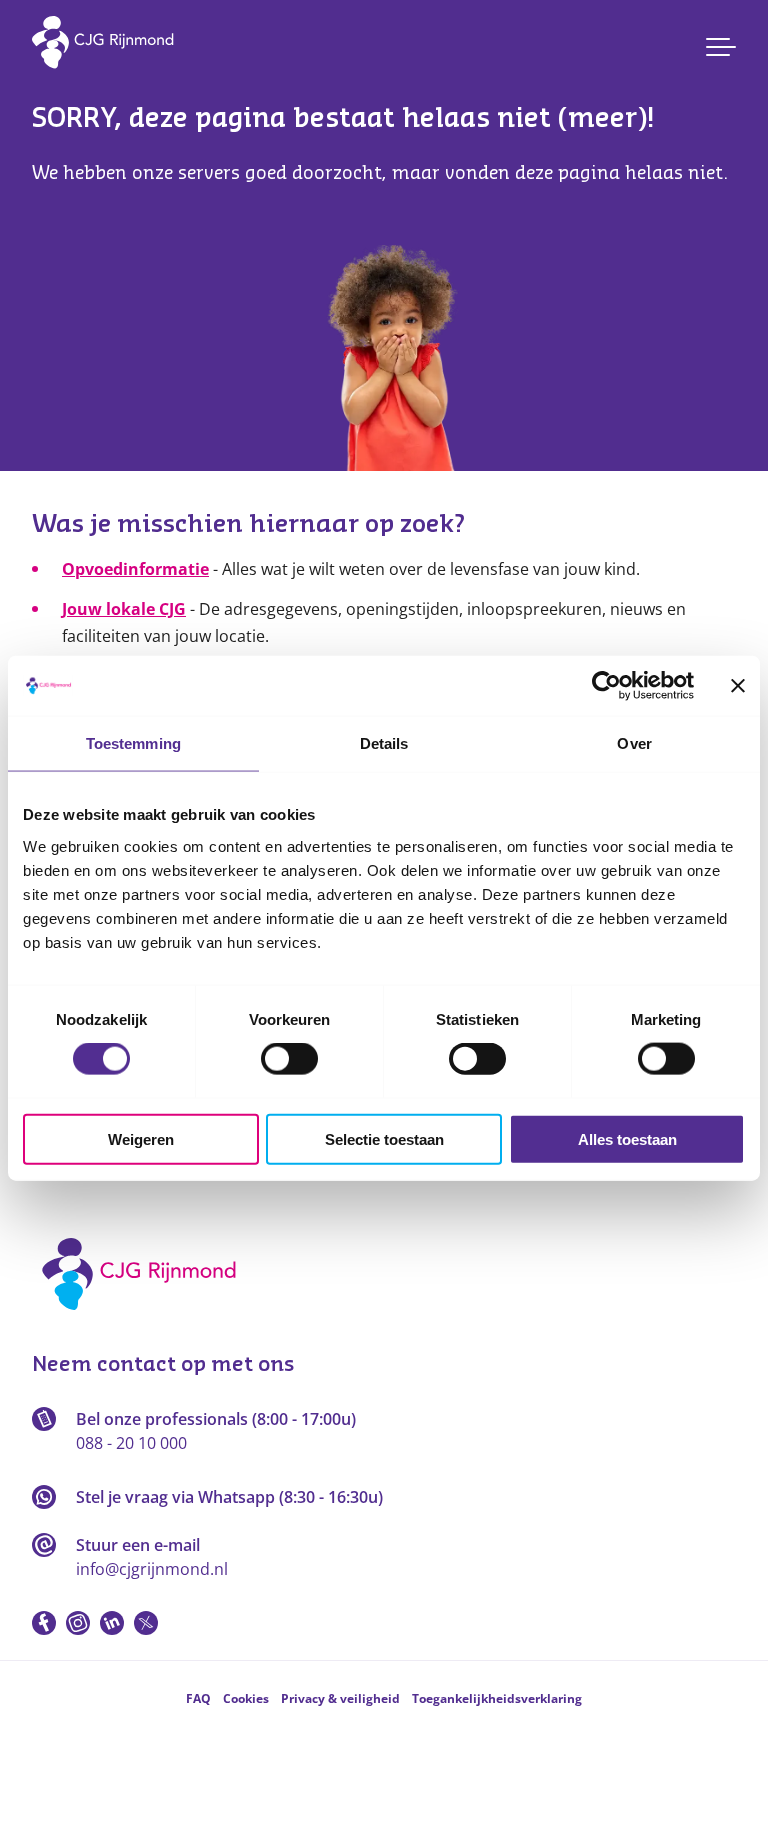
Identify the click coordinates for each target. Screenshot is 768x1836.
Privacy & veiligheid (340, 1698)
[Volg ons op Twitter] (146, 1623)
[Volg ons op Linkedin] (112, 1623)
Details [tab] (384, 743)
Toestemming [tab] (133, 743)
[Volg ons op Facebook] (44, 1623)
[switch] (289, 1059)
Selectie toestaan (384, 1138)
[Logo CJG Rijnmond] (145, 1317)
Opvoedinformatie (135, 569)
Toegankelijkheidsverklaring (497, 1698)
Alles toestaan (627, 1138)
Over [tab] (634, 743)
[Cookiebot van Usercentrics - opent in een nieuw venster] (606, 686)
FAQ (198, 1698)
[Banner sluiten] (738, 686)
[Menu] (721, 47)
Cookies (246, 1698)
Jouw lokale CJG (124, 609)
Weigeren (141, 1138)
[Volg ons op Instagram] (78, 1623)
